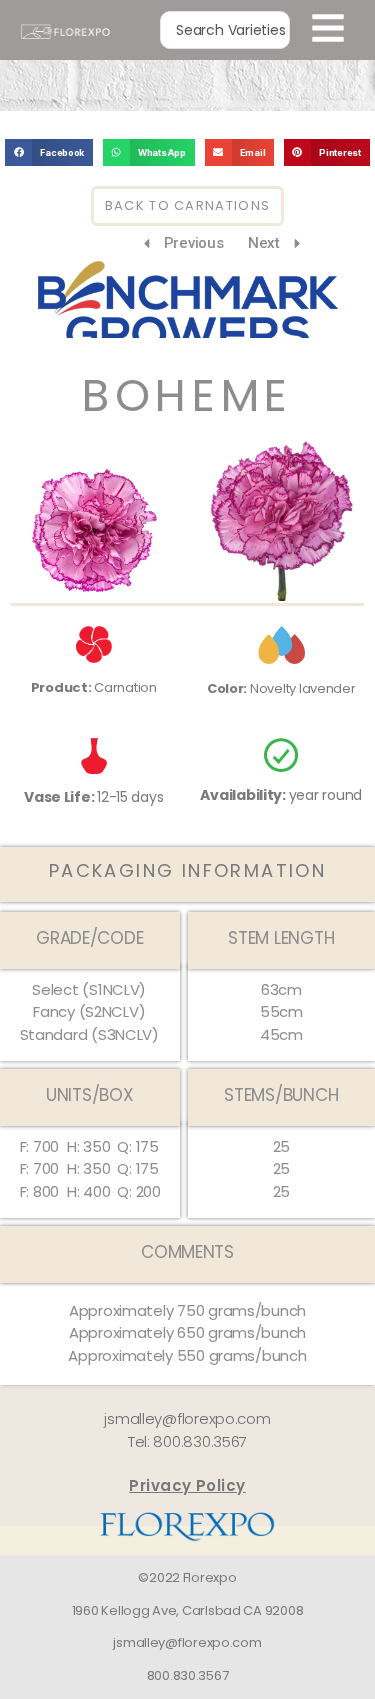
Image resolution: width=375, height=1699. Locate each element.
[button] (49, 152)
